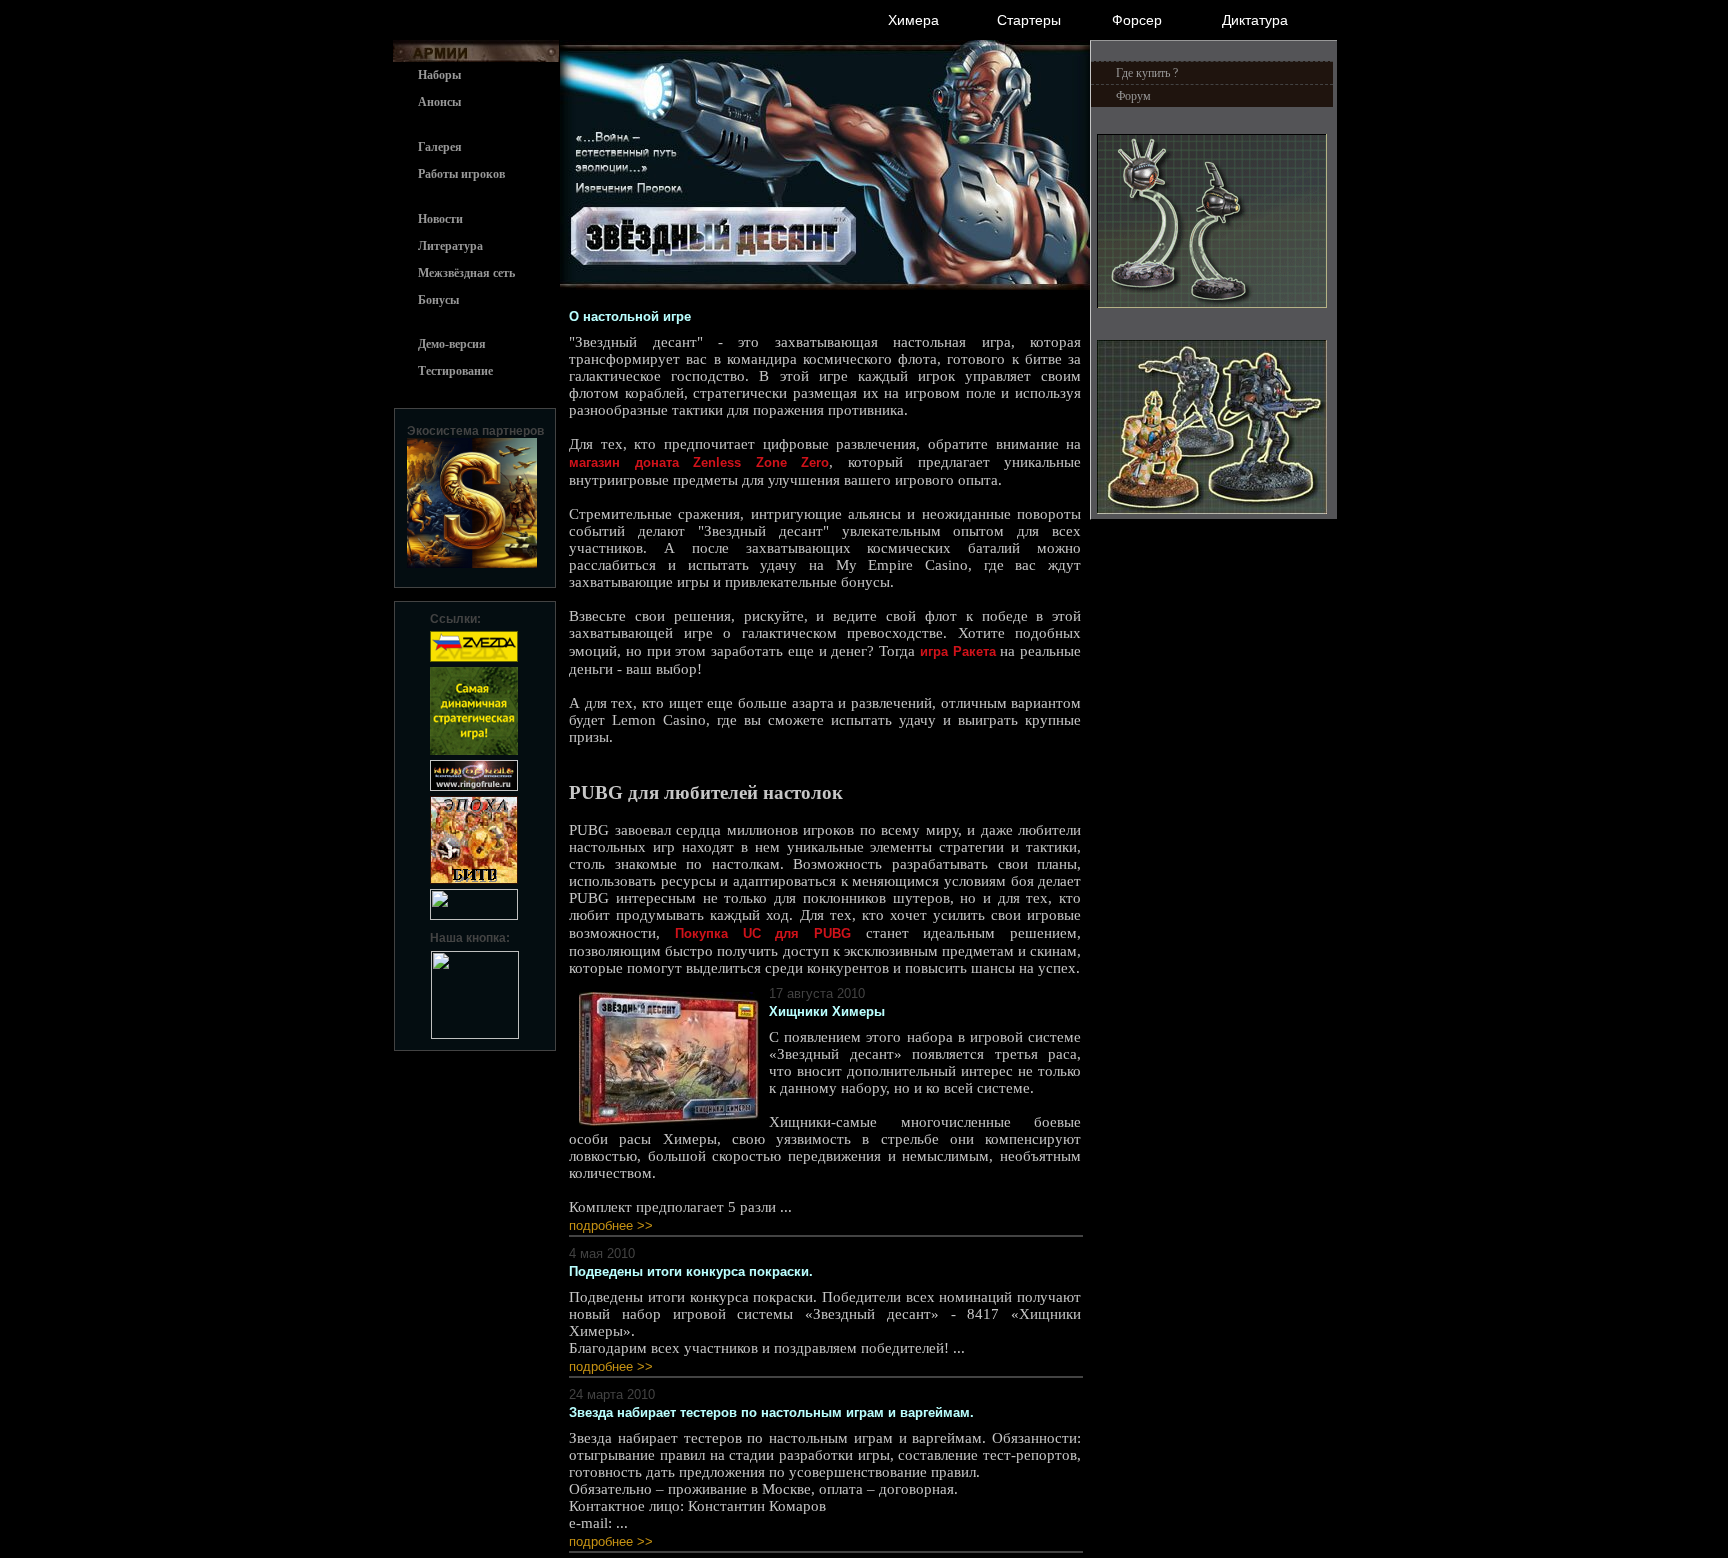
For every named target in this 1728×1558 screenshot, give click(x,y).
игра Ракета (958, 651)
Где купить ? (1147, 73)
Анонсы (439, 102)
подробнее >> (611, 1225)
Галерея (440, 147)
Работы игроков (461, 174)
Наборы (439, 75)
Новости (440, 219)
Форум (1133, 96)
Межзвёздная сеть (466, 273)
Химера (913, 20)
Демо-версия (452, 344)
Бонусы (438, 300)
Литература (450, 246)
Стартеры (1029, 20)
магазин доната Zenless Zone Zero (699, 462)
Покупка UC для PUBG (763, 933)
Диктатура (1255, 20)
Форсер (1137, 20)
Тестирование (455, 371)
